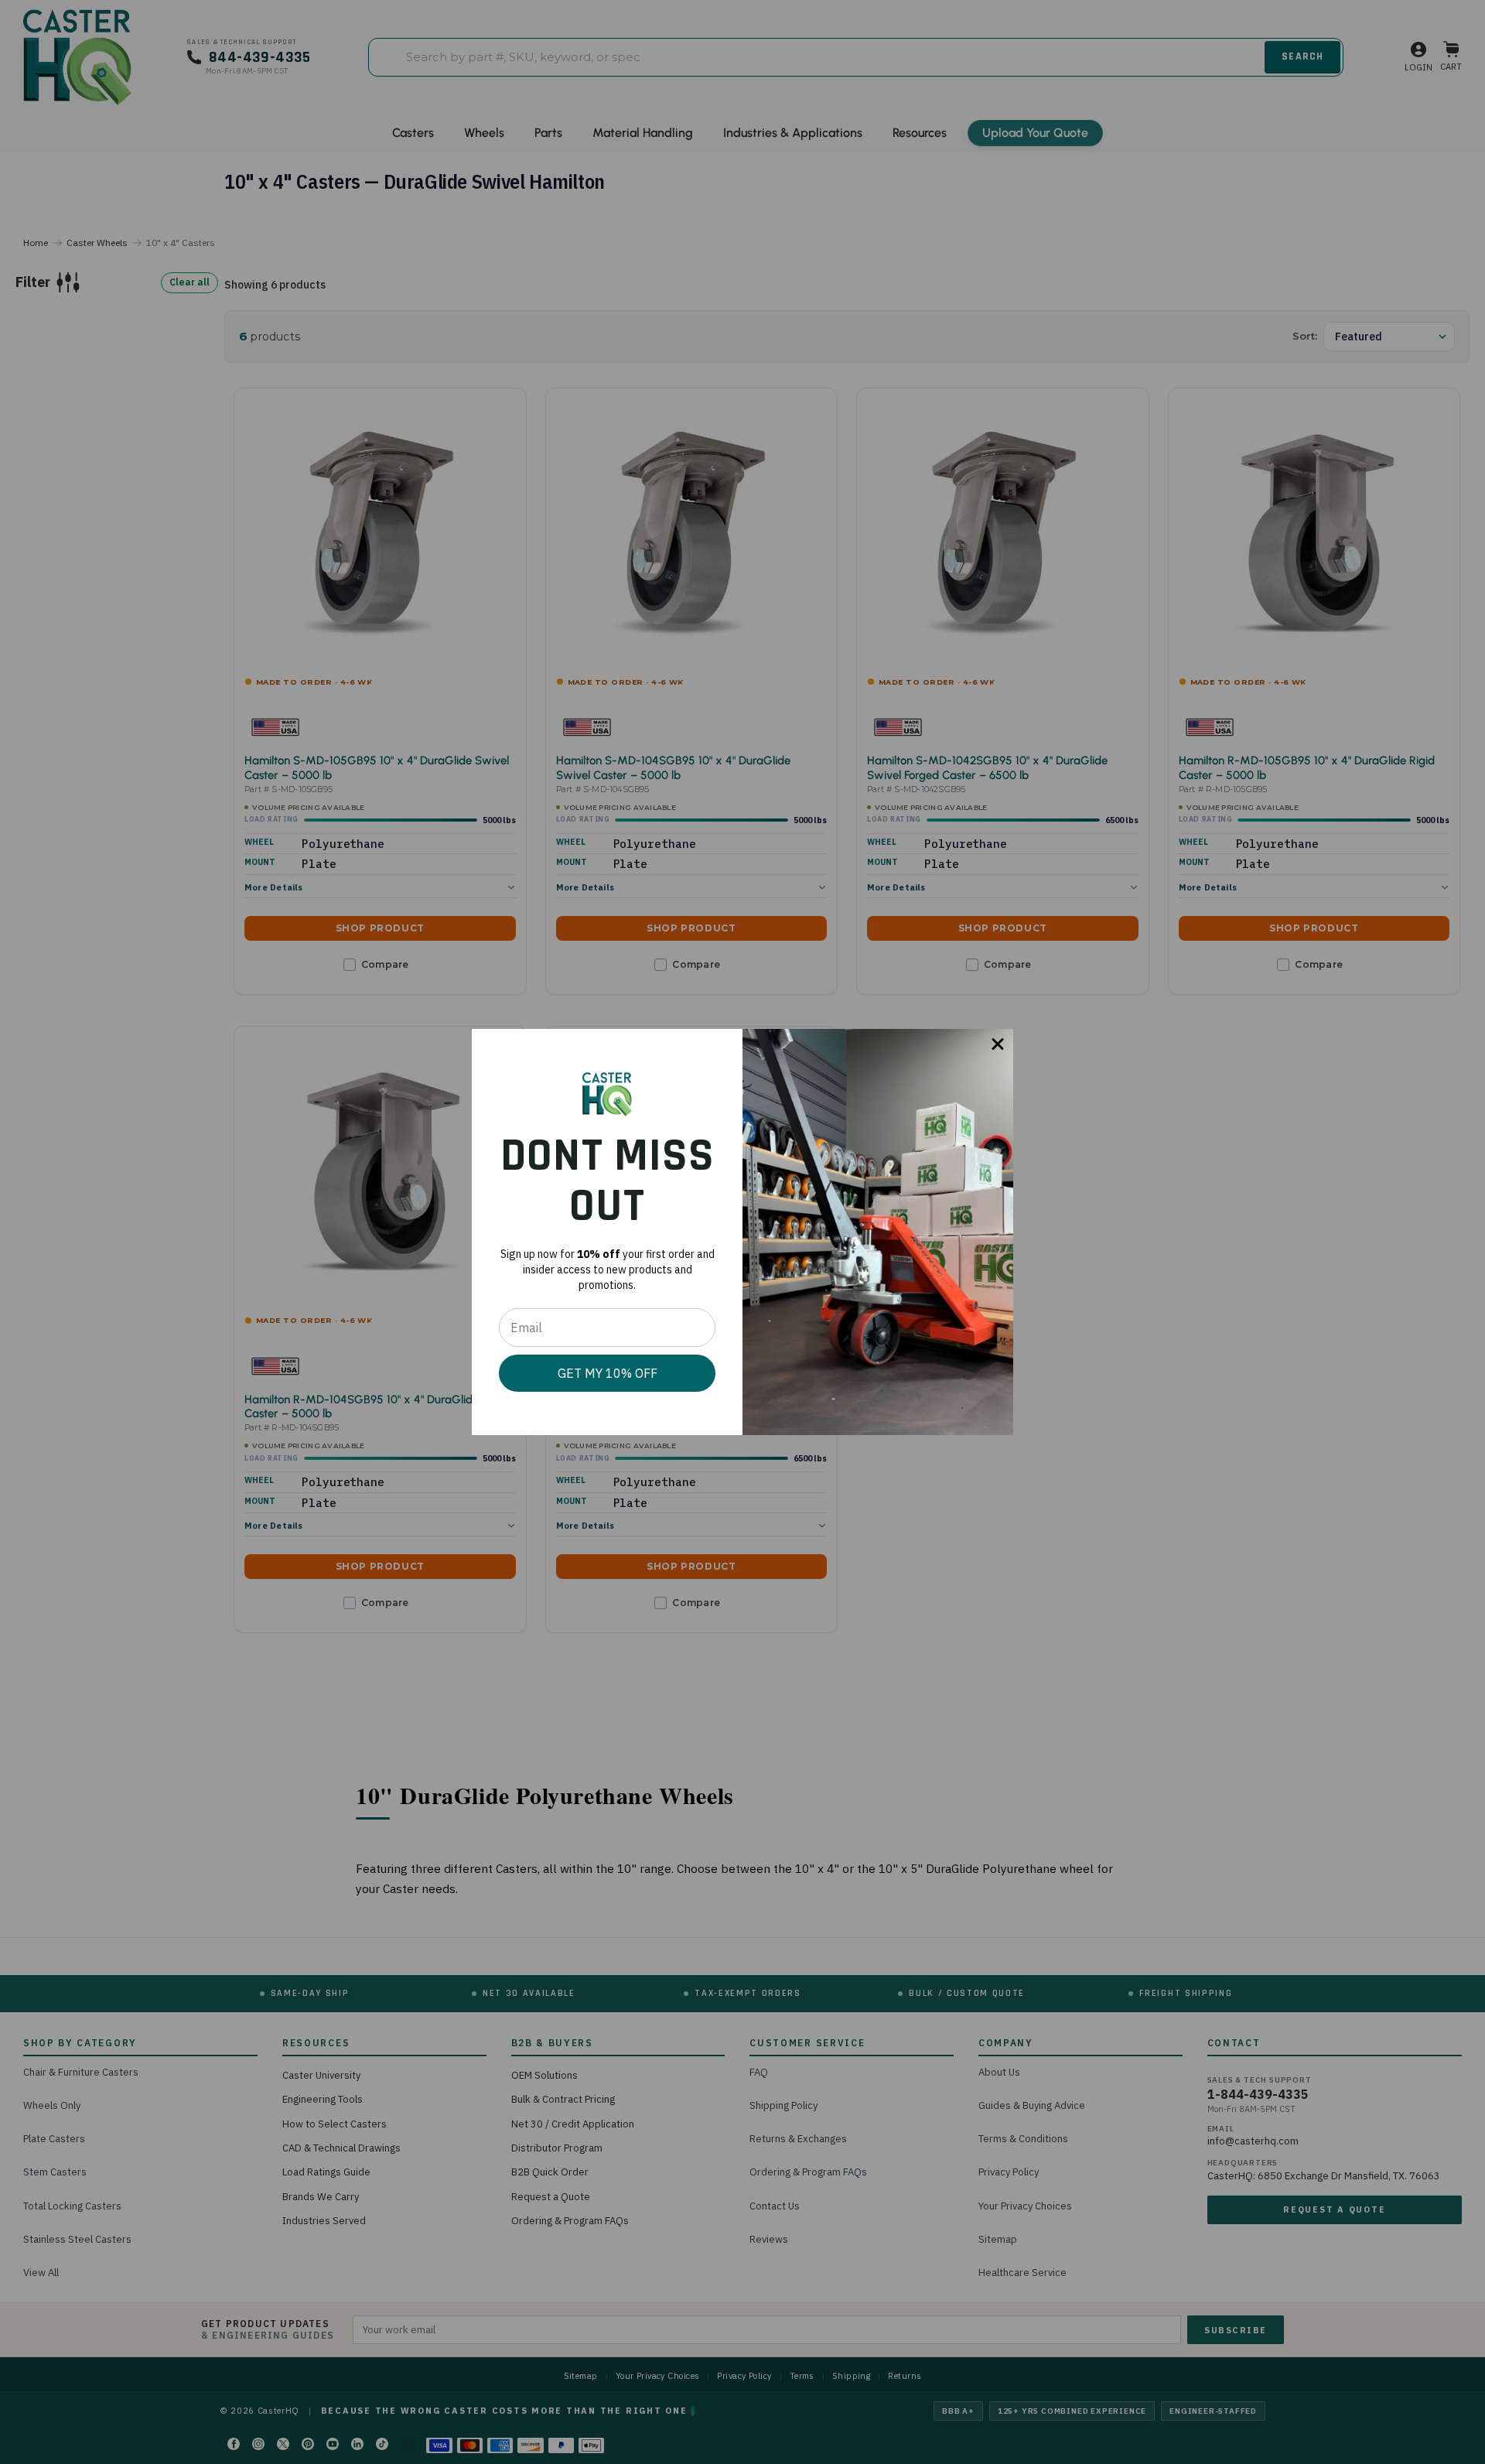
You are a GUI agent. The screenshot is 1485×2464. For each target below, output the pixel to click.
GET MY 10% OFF (608, 1373)
